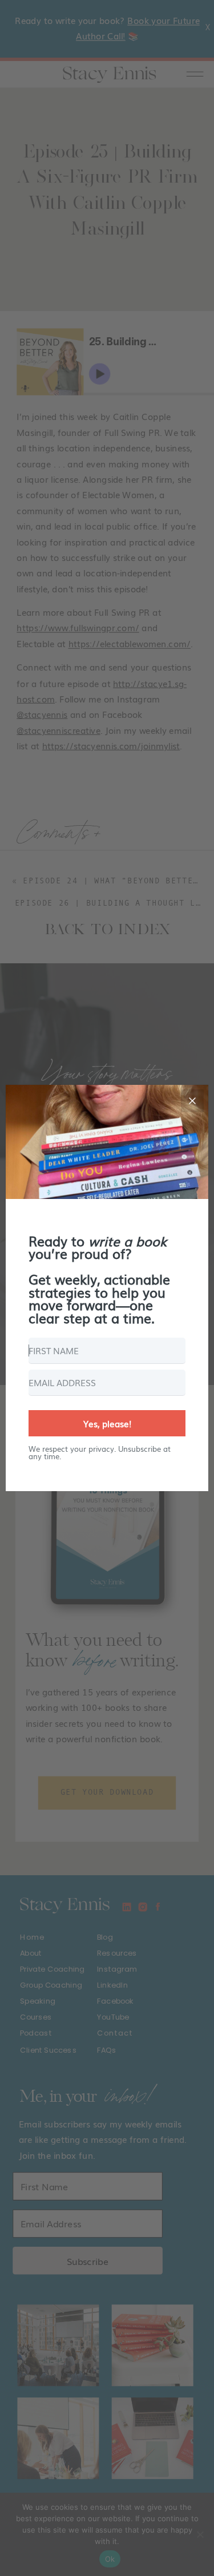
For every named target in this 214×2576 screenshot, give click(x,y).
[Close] (192, 1101)
